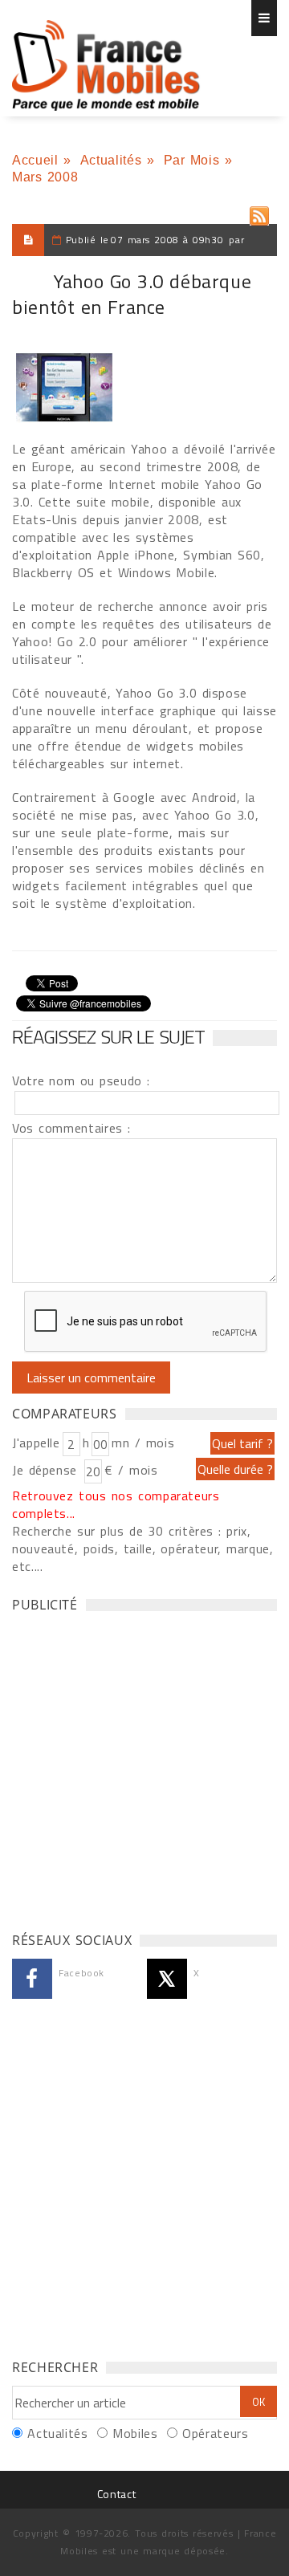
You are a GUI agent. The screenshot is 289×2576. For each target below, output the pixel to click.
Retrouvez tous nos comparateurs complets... (116, 1504)
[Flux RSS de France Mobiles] (259, 212)
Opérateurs (215, 2433)
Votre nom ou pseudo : (81, 1080)
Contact (116, 2494)
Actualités (111, 160)
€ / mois (131, 1470)
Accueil (35, 160)
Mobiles (135, 2433)
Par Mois (192, 160)
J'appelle (36, 1443)
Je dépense (47, 1470)
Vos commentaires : (71, 1128)
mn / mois (143, 1443)
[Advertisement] (144, 1768)
